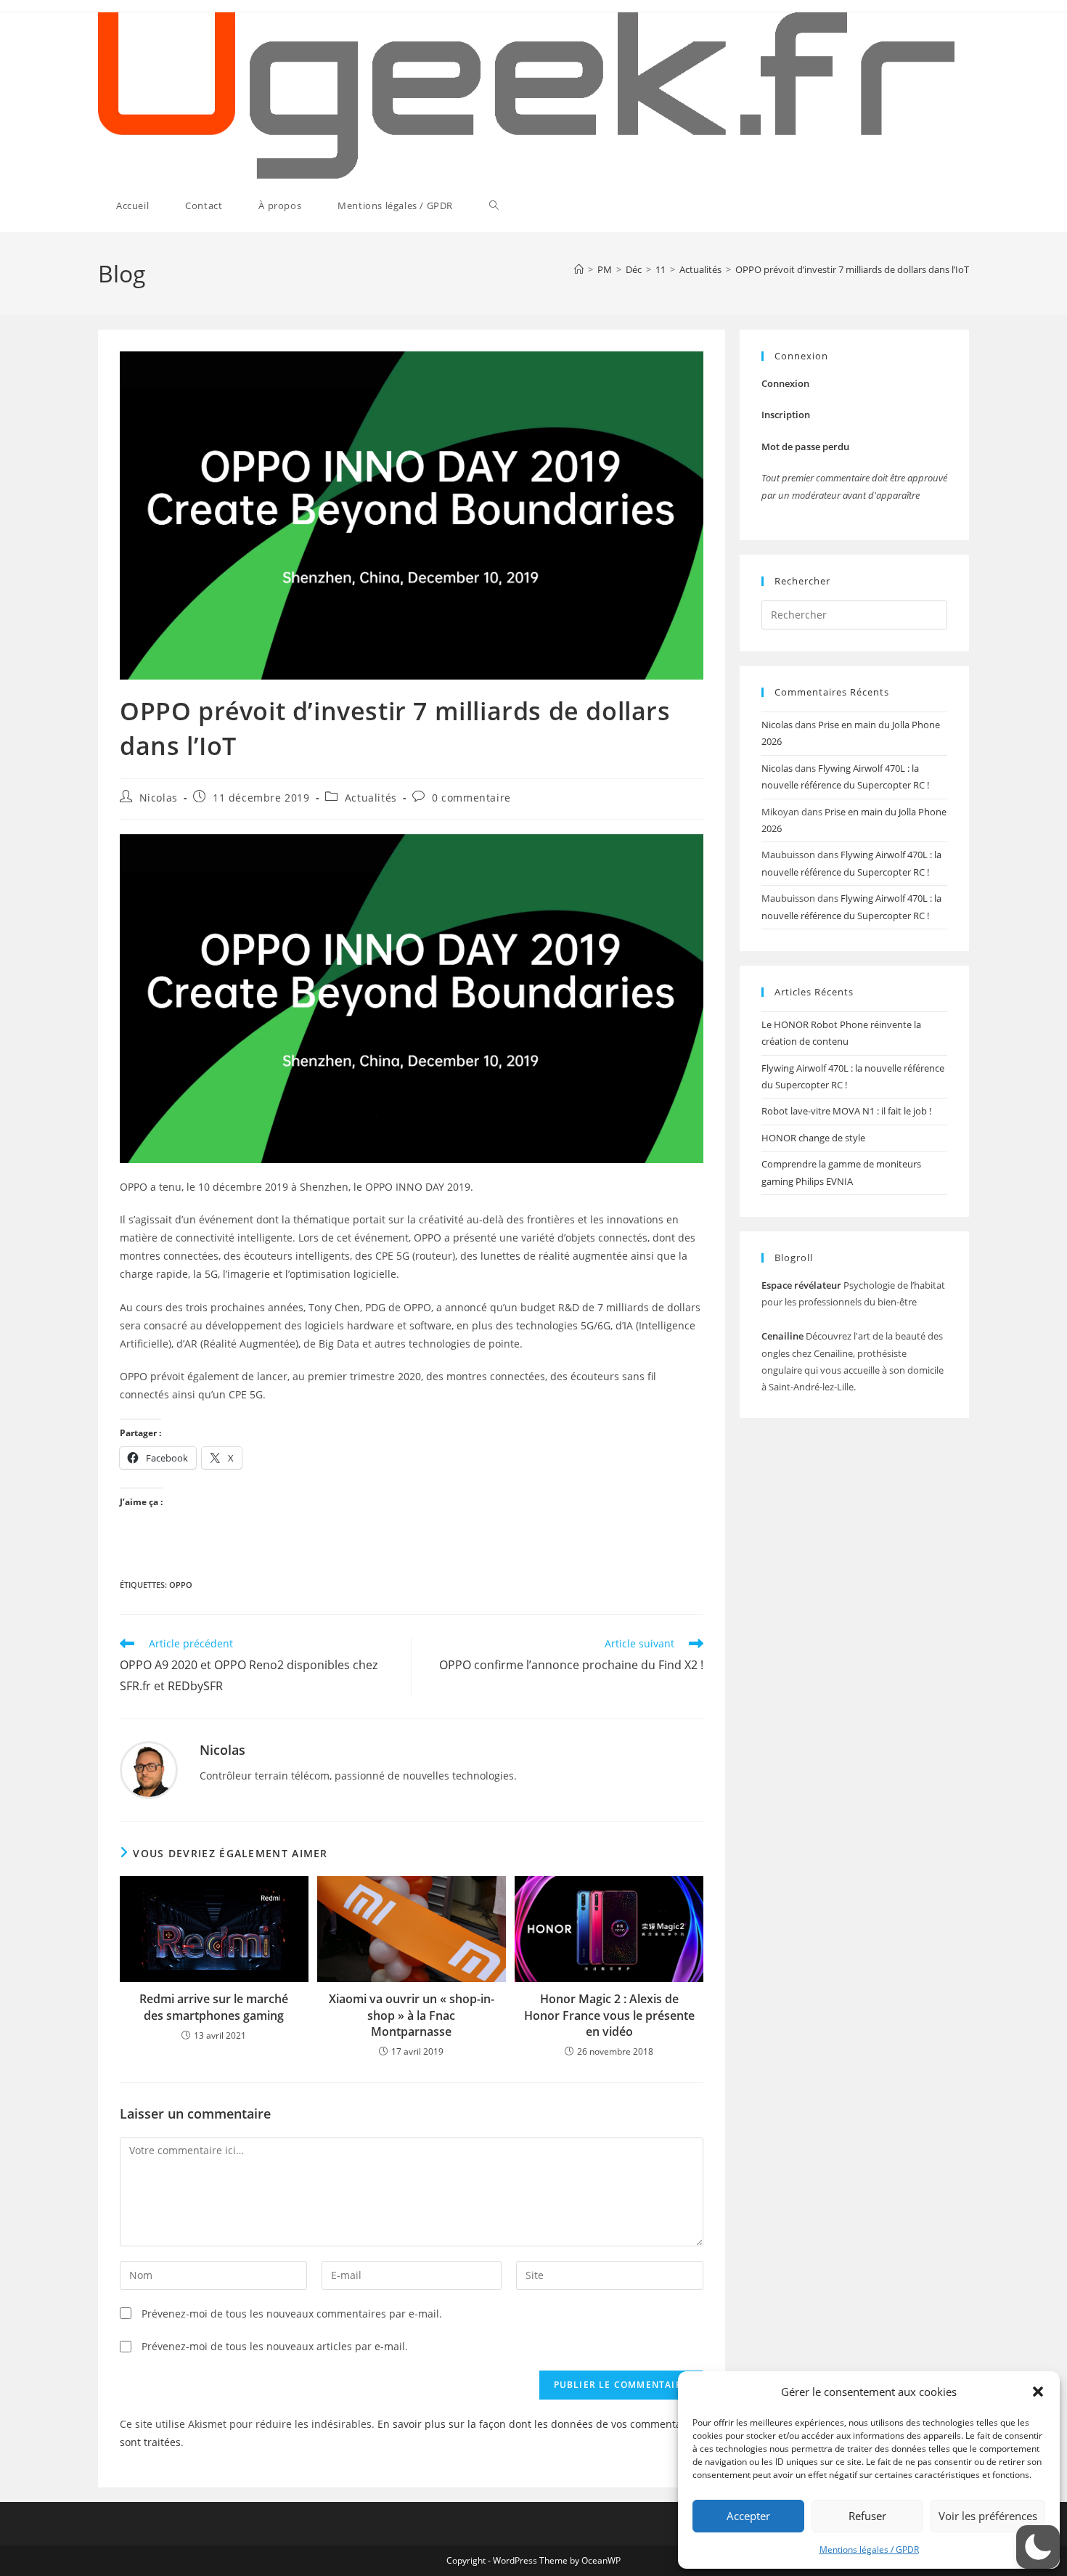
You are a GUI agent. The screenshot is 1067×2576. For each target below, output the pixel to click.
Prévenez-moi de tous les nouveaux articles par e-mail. (275, 2346)
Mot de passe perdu (805, 447)
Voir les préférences (988, 2516)
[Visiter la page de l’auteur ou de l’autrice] (149, 1768)
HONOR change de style (813, 1138)
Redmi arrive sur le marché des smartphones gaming (214, 2007)
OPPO (181, 1585)
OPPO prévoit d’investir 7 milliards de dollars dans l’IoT (852, 269)
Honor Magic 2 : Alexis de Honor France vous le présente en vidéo (609, 2015)
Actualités (371, 798)
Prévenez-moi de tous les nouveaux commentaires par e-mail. (292, 2314)
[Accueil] (579, 269)
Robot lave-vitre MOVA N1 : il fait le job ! (846, 1111)
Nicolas (159, 798)
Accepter (748, 2516)
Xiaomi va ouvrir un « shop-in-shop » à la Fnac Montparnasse (412, 2015)
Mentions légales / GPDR (869, 2549)
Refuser (867, 2516)
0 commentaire (471, 798)
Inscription (786, 415)
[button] (1038, 2392)
